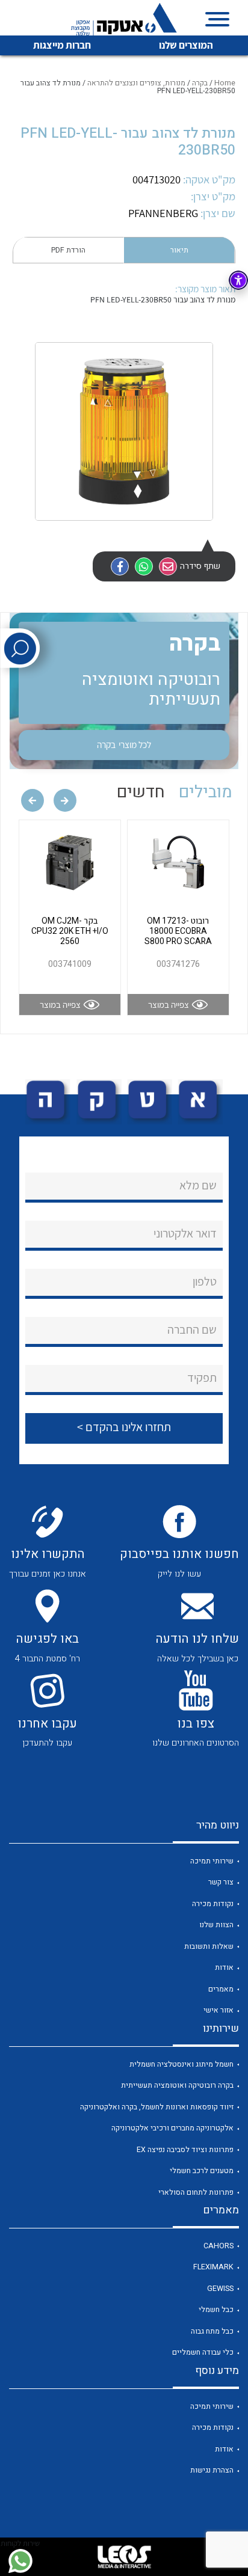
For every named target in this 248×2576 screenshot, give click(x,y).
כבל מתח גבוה (212, 2331)
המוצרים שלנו (186, 45)
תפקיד (202, 1378)
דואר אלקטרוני (185, 1233)
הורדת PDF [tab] (68, 250)
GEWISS (220, 2289)
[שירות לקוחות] (20, 2561)
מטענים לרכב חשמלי (202, 2171)
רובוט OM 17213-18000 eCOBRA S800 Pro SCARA (178, 931)
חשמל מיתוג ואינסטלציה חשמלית (181, 2064)
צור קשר (221, 1882)
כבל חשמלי (216, 2310)
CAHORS (219, 2246)
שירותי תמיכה (212, 1861)
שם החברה (192, 1329)
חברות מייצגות (62, 45)
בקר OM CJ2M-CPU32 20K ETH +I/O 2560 (70, 931)
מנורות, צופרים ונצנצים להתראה (136, 83)
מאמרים (221, 1989)
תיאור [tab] (179, 250)
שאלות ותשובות (209, 1946)
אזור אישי (219, 2010)
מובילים (206, 792)
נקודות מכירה (213, 1904)
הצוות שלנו (216, 1925)
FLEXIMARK (213, 2267)
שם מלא (198, 1185)
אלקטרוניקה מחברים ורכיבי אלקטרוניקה (172, 2128)
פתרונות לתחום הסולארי (196, 2192)
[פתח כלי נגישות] (238, 280)
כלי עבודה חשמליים (203, 2352)
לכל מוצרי (124, 744)
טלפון (205, 1281)
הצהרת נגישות (212, 2470)
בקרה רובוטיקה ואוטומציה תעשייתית (177, 2085)
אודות (224, 1967)
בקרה (200, 83)
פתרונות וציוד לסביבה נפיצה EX (185, 2150)
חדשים (141, 792)
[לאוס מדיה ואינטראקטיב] (124, 2557)
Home (225, 83)
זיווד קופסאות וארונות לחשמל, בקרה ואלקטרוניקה (157, 2107)
